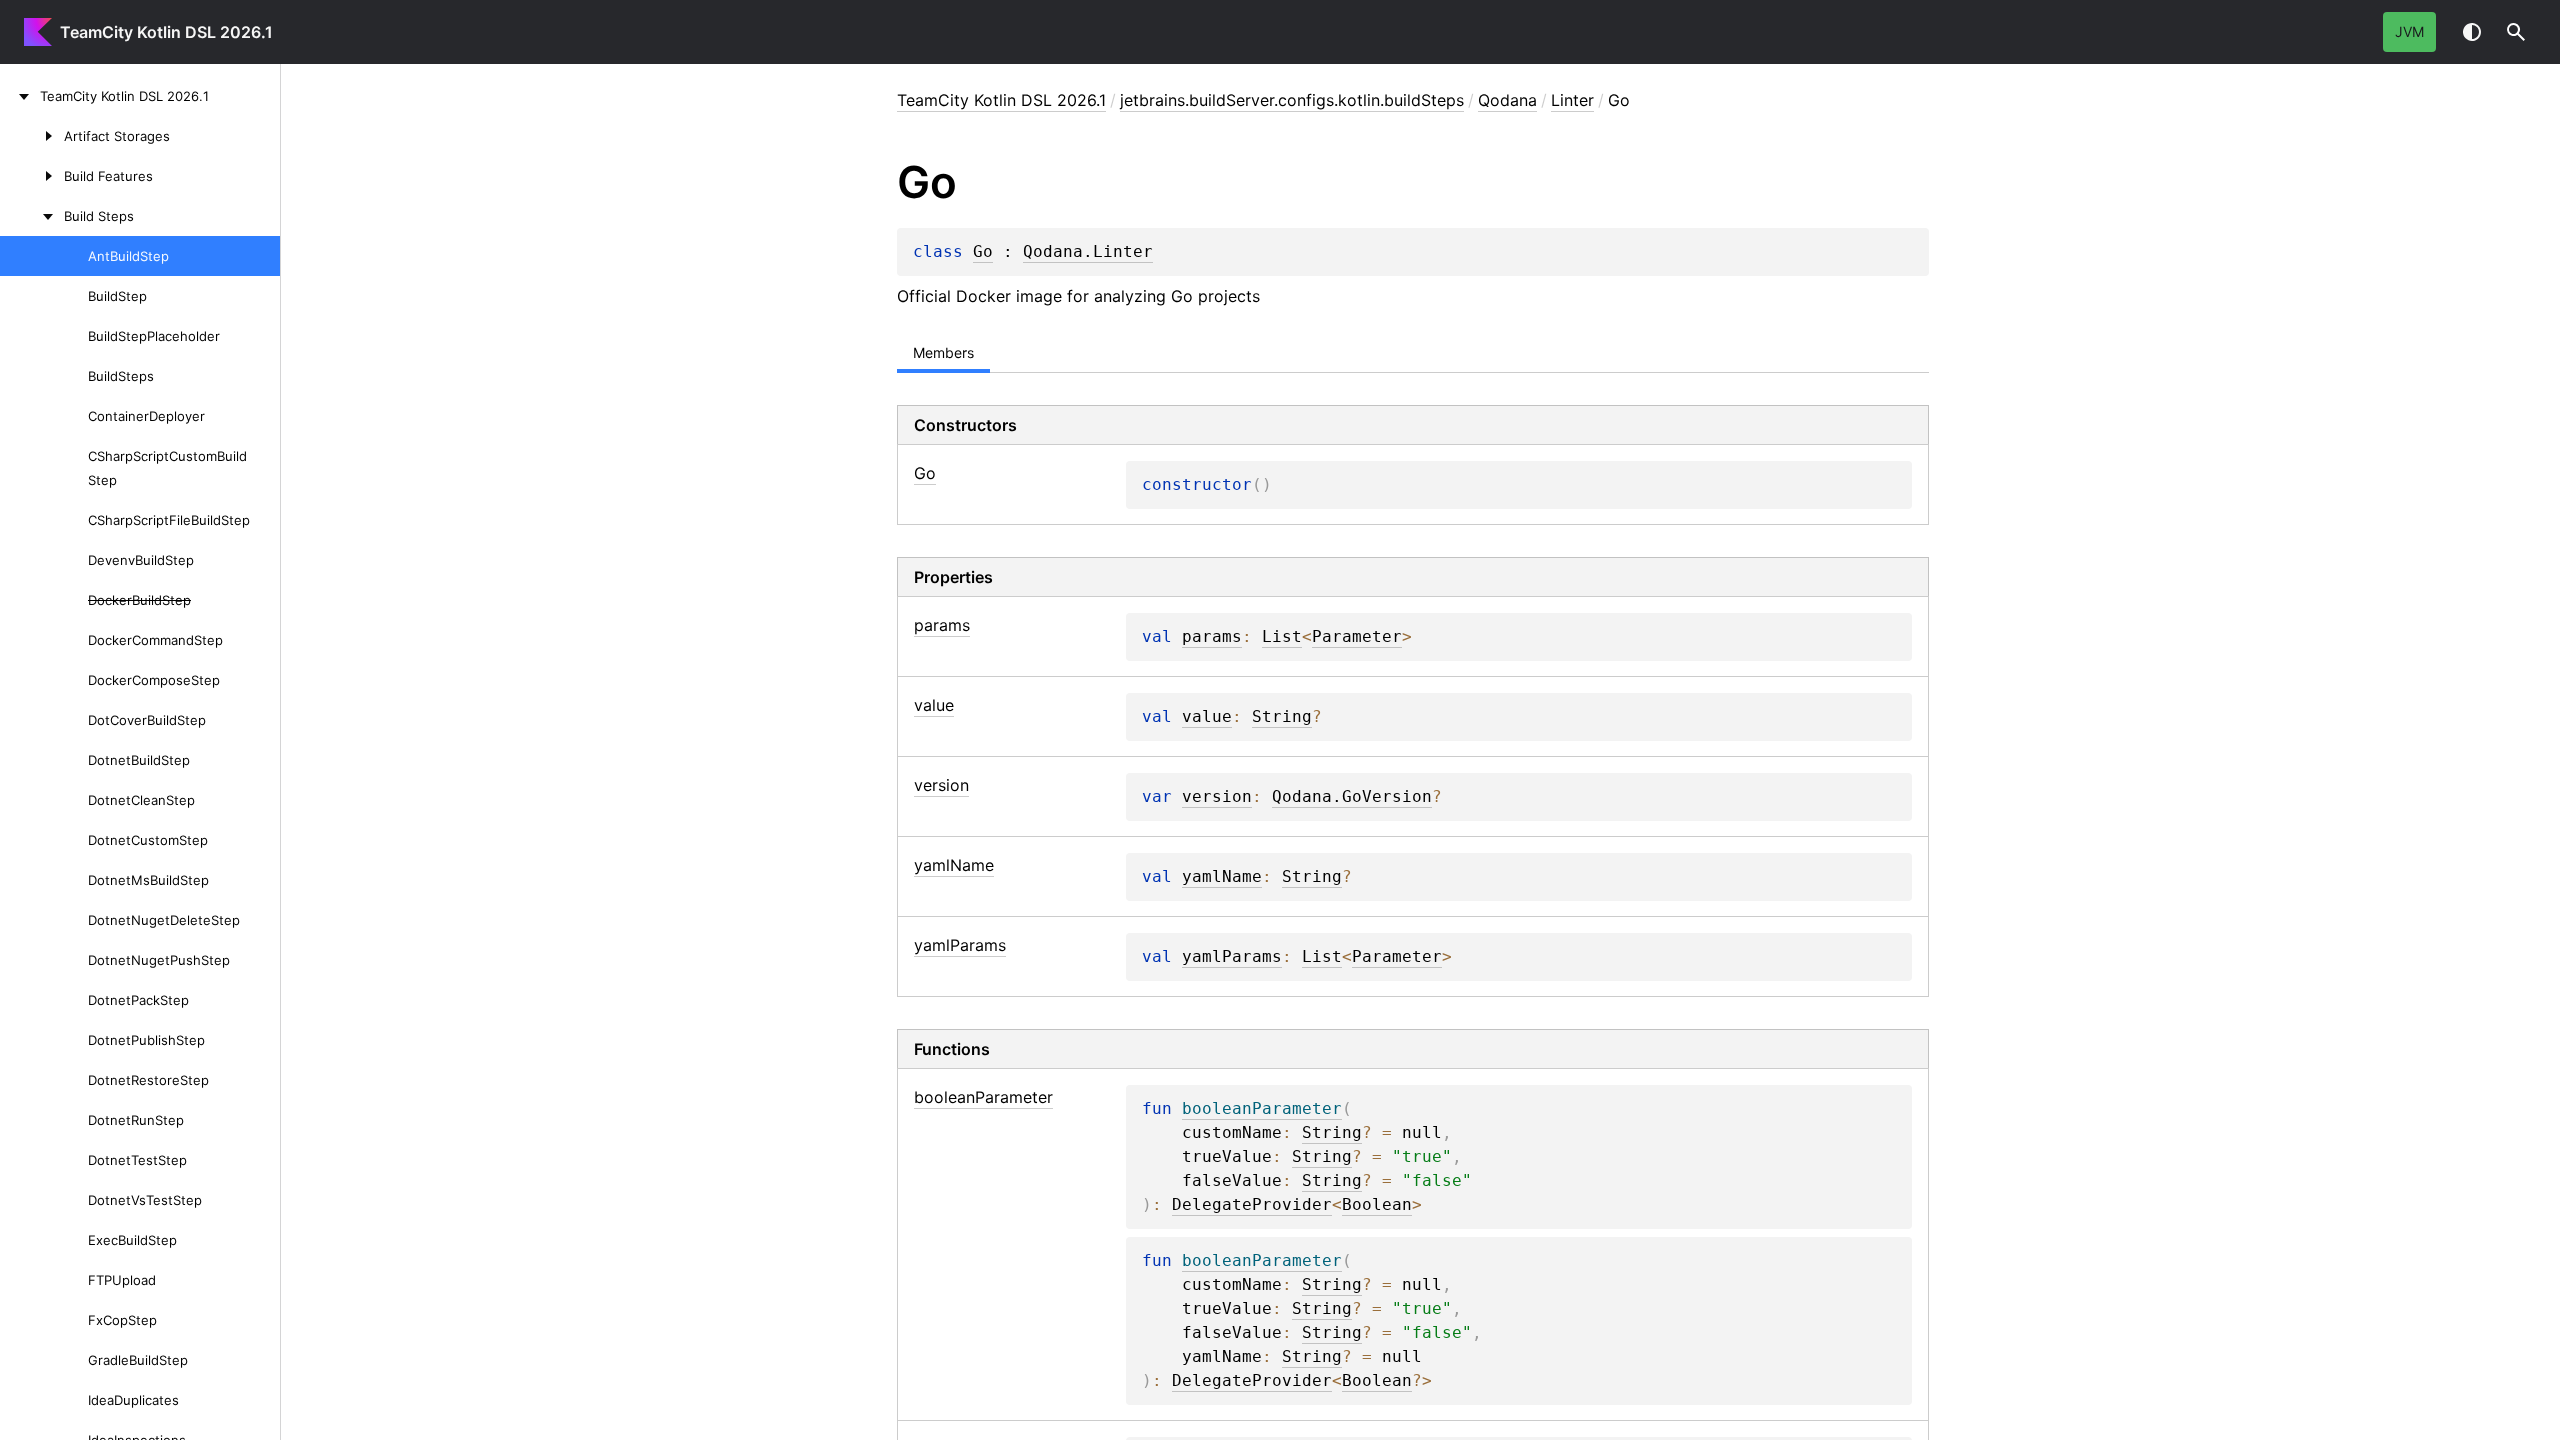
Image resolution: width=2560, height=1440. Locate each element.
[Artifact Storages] (32, 136)
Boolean (1377, 1205)
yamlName (1222, 877)
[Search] (2516, 32)
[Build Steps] (32, 216)
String (1282, 717)
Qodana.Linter (1088, 252)
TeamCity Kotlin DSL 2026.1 (166, 32)
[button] (2516, 32)
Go (983, 252)
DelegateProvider (1252, 1205)
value (1207, 717)
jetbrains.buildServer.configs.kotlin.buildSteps (1292, 100)
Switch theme (2472, 32)
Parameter (1357, 637)
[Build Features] (32, 176)
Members (943, 352)
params (1212, 637)
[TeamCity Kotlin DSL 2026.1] (20, 96)
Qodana (1507, 100)
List (1282, 637)
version (1217, 797)
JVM (2409, 31)
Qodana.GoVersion (1352, 797)
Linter (1572, 100)
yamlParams (1232, 957)
